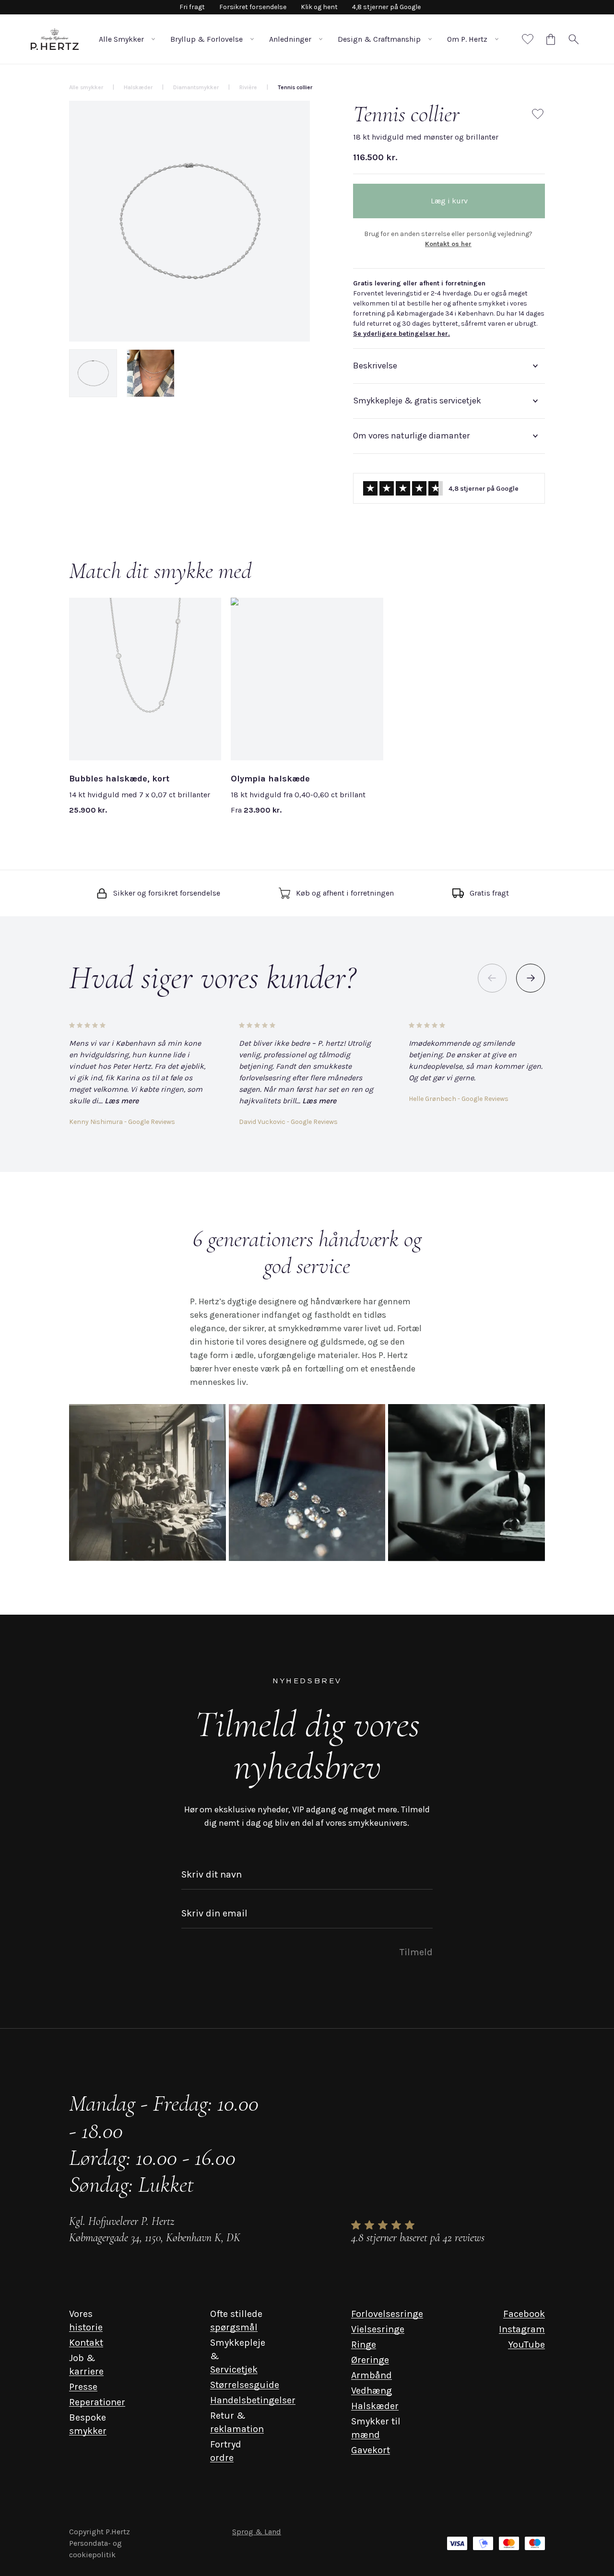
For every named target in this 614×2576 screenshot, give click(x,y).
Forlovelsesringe (387, 2314)
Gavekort (371, 2450)
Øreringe (370, 2360)
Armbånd (372, 2375)
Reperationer (97, 2402)
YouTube (526, 2345)
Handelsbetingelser (253, 2400)
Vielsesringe (378, 2329)
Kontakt (86, 2343)
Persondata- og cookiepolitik (95, 2549)
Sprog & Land (257, 2532)
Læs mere (122, 1101)
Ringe (364, 2345)
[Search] (574, 39)
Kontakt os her (448, 244)
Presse (83, 2387)
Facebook (524, 2314)
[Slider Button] (531, 978)
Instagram (522, 2329)
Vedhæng (372, 2391)
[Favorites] (528, 39)
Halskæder (375, 2406)
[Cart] (551, 39)
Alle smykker (86, 87)
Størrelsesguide (245, 2385)
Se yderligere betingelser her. (401, 334)
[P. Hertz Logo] (55, 39)
